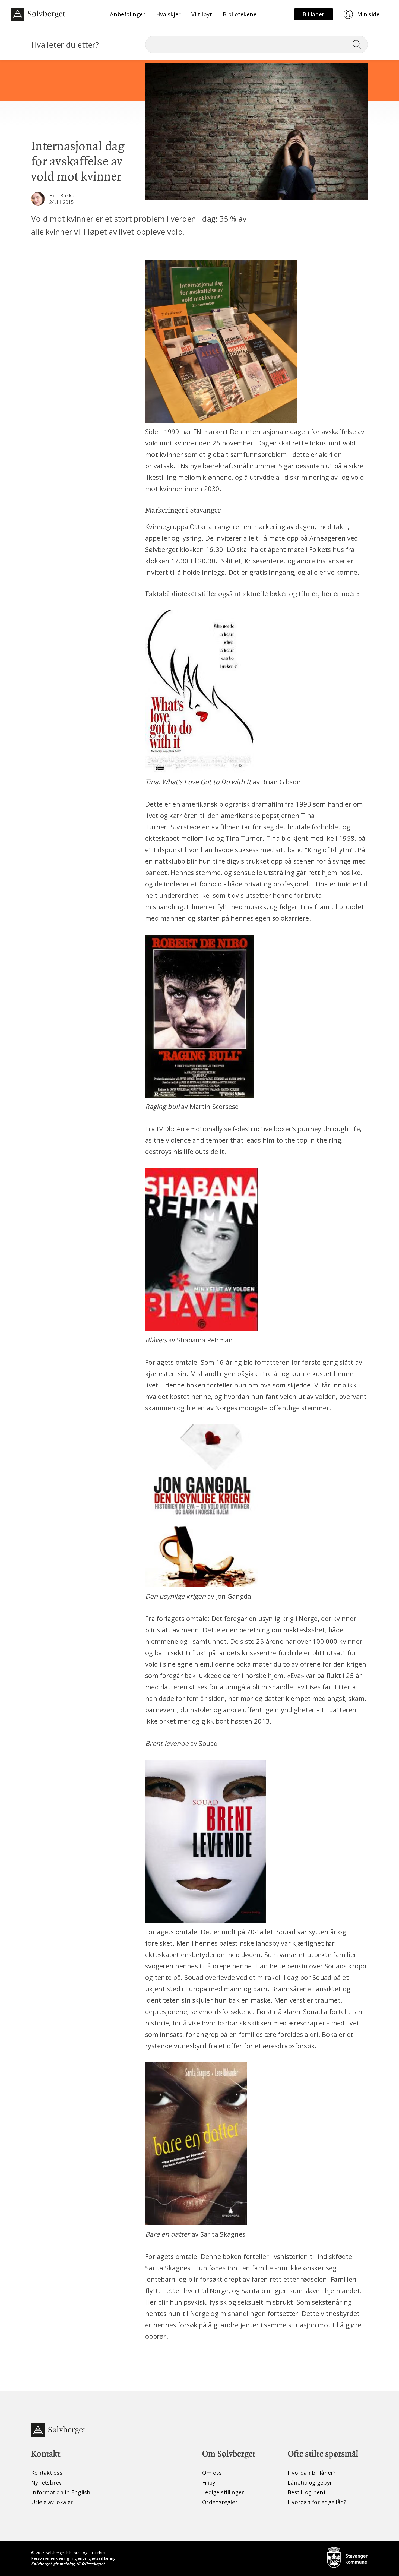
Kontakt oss (47, 2473)
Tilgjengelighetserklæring (93, 2558)
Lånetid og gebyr (310, 2482)
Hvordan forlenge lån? (317, 2502)
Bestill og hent (307, 2492)
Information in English (61, 2492)
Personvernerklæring (50, 2558)
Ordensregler (220, 2502)
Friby (209, 2482)
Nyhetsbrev (47, 2482)
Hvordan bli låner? (312, 2473)
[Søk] (359, 45)
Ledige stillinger (223, 2492)
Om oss (212, 2473)
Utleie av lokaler (52, 2502)
